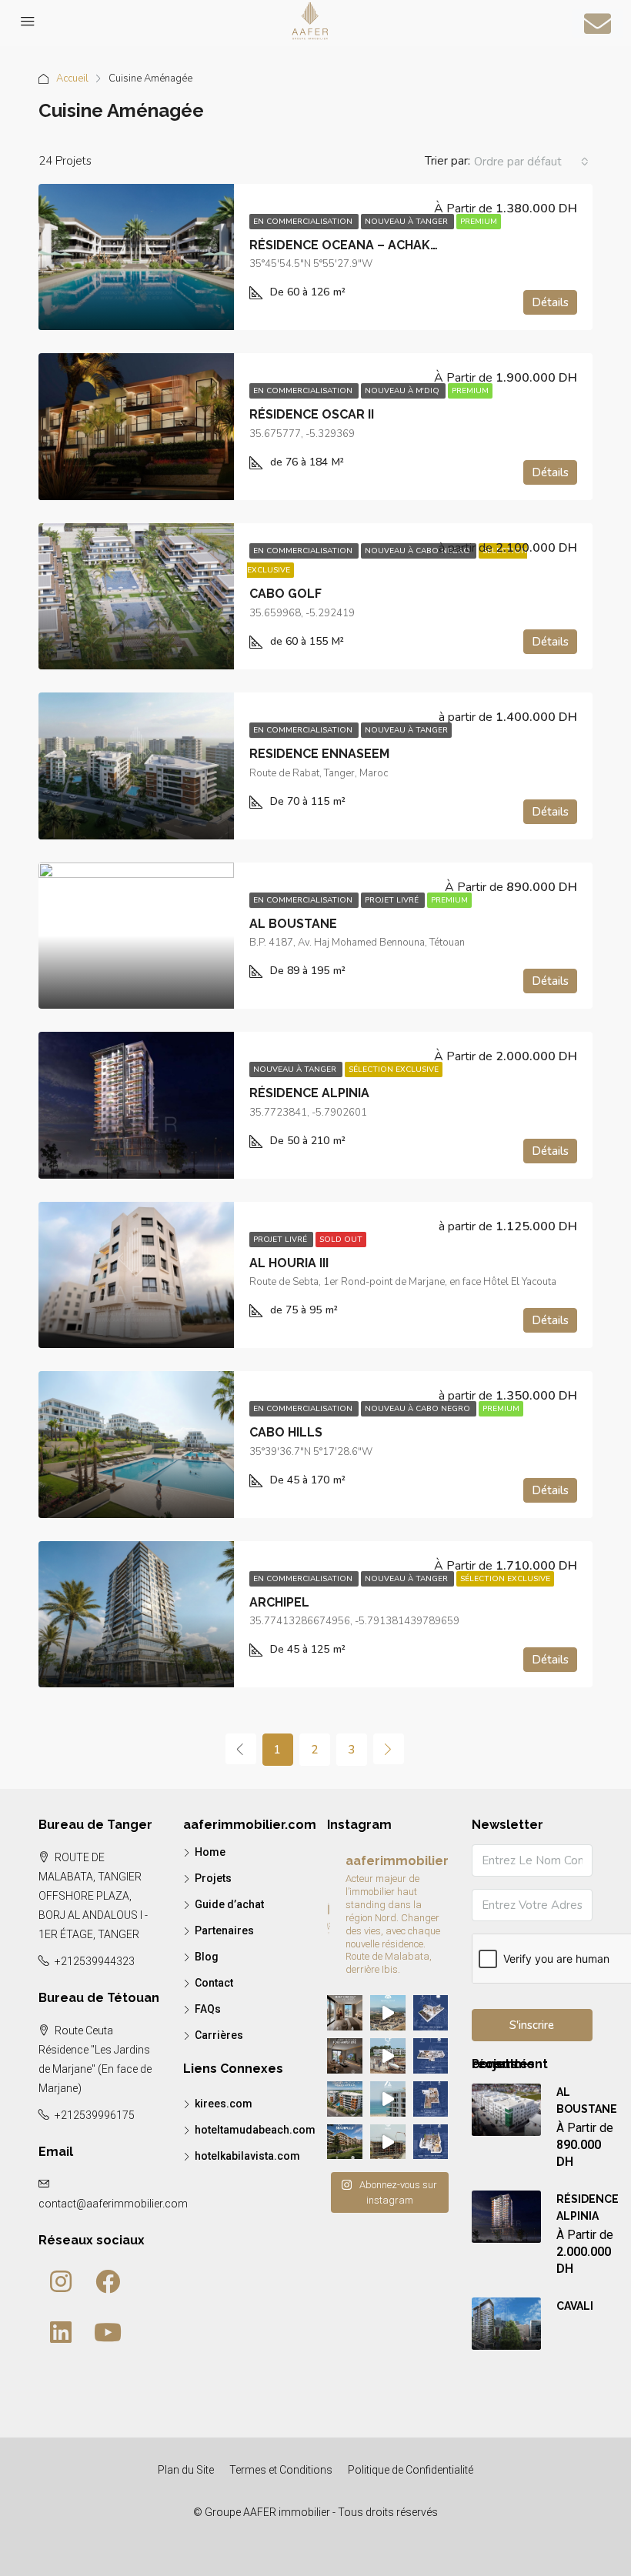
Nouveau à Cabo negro (419, 551)
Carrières (219, 2035)
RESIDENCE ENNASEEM (319, 754)
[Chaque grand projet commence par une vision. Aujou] (388, 2056)
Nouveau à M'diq (403, 391)
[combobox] (531, 162)
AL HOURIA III (289, 1263)
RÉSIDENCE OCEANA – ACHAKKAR (352, 245)
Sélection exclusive (394, 1069)
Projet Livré (393, 900)
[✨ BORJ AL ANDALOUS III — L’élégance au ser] (431, 2099)
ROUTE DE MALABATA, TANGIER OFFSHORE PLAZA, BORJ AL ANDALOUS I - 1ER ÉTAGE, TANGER (93, 1896)
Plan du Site (186, 2470)
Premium (479, 222)
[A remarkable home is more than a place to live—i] (345, 2099)
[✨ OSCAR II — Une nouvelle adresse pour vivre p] (388, 2013)
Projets (213, 1878)
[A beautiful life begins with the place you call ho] (345, 2142)
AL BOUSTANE (293, 924)
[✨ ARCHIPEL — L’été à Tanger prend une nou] (388, 2099)
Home (210, 1852)
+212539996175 (95, 2115)
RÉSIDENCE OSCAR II (312, 414)
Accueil (72, 78)
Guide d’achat (229, 1904)
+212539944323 (95, 1961)
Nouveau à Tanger (407, 222)
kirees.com (224, 2104)
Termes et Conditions (281, 2470)
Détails (550, 302)
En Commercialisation (304, 222)
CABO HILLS (286, 1432)
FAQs (208, 2009)
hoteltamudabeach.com (255, 2130)
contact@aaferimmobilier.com (113, 2204)
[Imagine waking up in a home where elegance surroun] (345, 2013)
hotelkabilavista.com (247, 2156)
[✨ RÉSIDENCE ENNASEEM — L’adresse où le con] (388, 2142)
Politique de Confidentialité (411, 2470)
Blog (207, 1957)
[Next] (389, 1749)
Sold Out (341, 1240)
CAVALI (575, 2306)
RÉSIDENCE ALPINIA (309, 1093)
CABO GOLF (285, 594)
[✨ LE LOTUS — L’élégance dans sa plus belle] (431, 2013)
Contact (214, 1983)
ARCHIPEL (279, 1602)
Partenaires (224, 1930)
